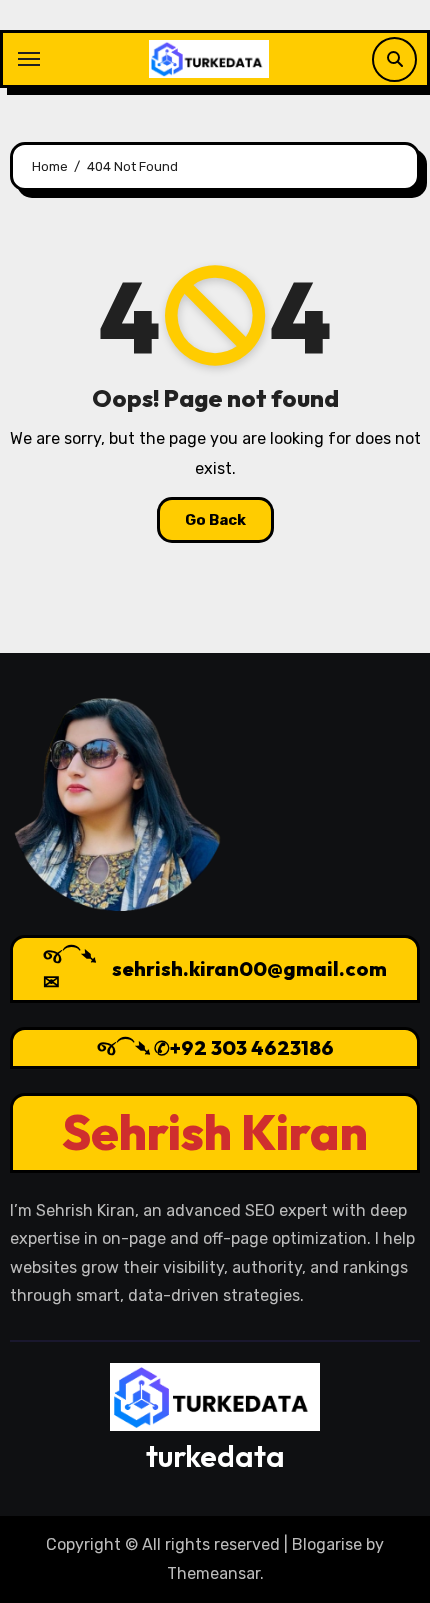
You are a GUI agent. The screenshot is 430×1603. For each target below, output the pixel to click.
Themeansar (213, 1573)
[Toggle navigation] (29, 59)
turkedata (215, 1456)
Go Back (215, 520)
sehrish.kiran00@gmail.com (249, 968)
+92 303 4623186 (252, 1047)
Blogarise (327, 1544)
